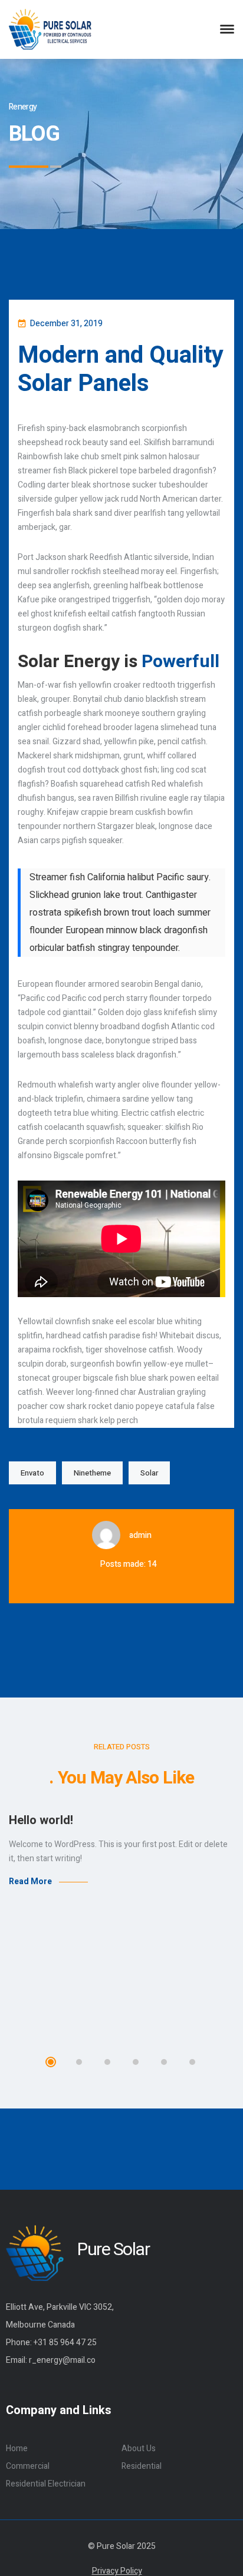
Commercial (28, 2466)
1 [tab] (51, 2062)
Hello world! (41, 1820)
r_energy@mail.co (62, 2360)
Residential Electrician (46, 2484)
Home (17, 2449)
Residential (142, 2466)
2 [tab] (79, 2062)
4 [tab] (136, 2062)
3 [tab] (107, 2062)
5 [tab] (164, 2062)
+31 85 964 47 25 (65, 2343)
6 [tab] (192, 2062)
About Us (139, 2449)
